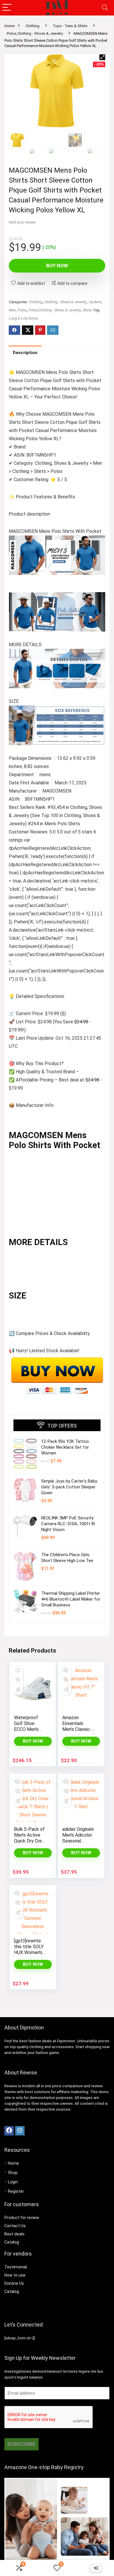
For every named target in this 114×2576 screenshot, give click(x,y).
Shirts (87, 310)
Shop (13, 2173)
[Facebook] (9, 2131)
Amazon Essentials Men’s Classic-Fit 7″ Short (77, 1726)
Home (9, 26)
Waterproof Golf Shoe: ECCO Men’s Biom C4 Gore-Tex (29, 1729)
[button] (102, 57)
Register (16, 2191)
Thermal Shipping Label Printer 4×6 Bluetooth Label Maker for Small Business (71, 1599)
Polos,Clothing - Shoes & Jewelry (35, 33)
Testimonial (16, 2267)
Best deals (14, 2234)
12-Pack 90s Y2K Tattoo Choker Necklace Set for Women (65, 1447)
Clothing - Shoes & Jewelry (65, 302)
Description (25, 353)
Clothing (32, 26)
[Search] (105, 8)
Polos (22, 310)
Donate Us (14, 2283)
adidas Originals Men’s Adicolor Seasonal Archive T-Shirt (78, 1838)
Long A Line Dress (23, 318)
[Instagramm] (20, 2131)
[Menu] (7, 8)
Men (12, 310)
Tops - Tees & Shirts (70, 26)
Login (13, 2182)
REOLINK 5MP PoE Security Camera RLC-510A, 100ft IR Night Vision (68, 1524)
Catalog (12, 2242)
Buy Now (57, 266)
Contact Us (15, 2226)
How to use (15, 2275)
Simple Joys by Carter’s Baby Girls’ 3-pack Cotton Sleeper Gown (69, 1487)
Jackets (95, 302)
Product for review (22, 2218)
